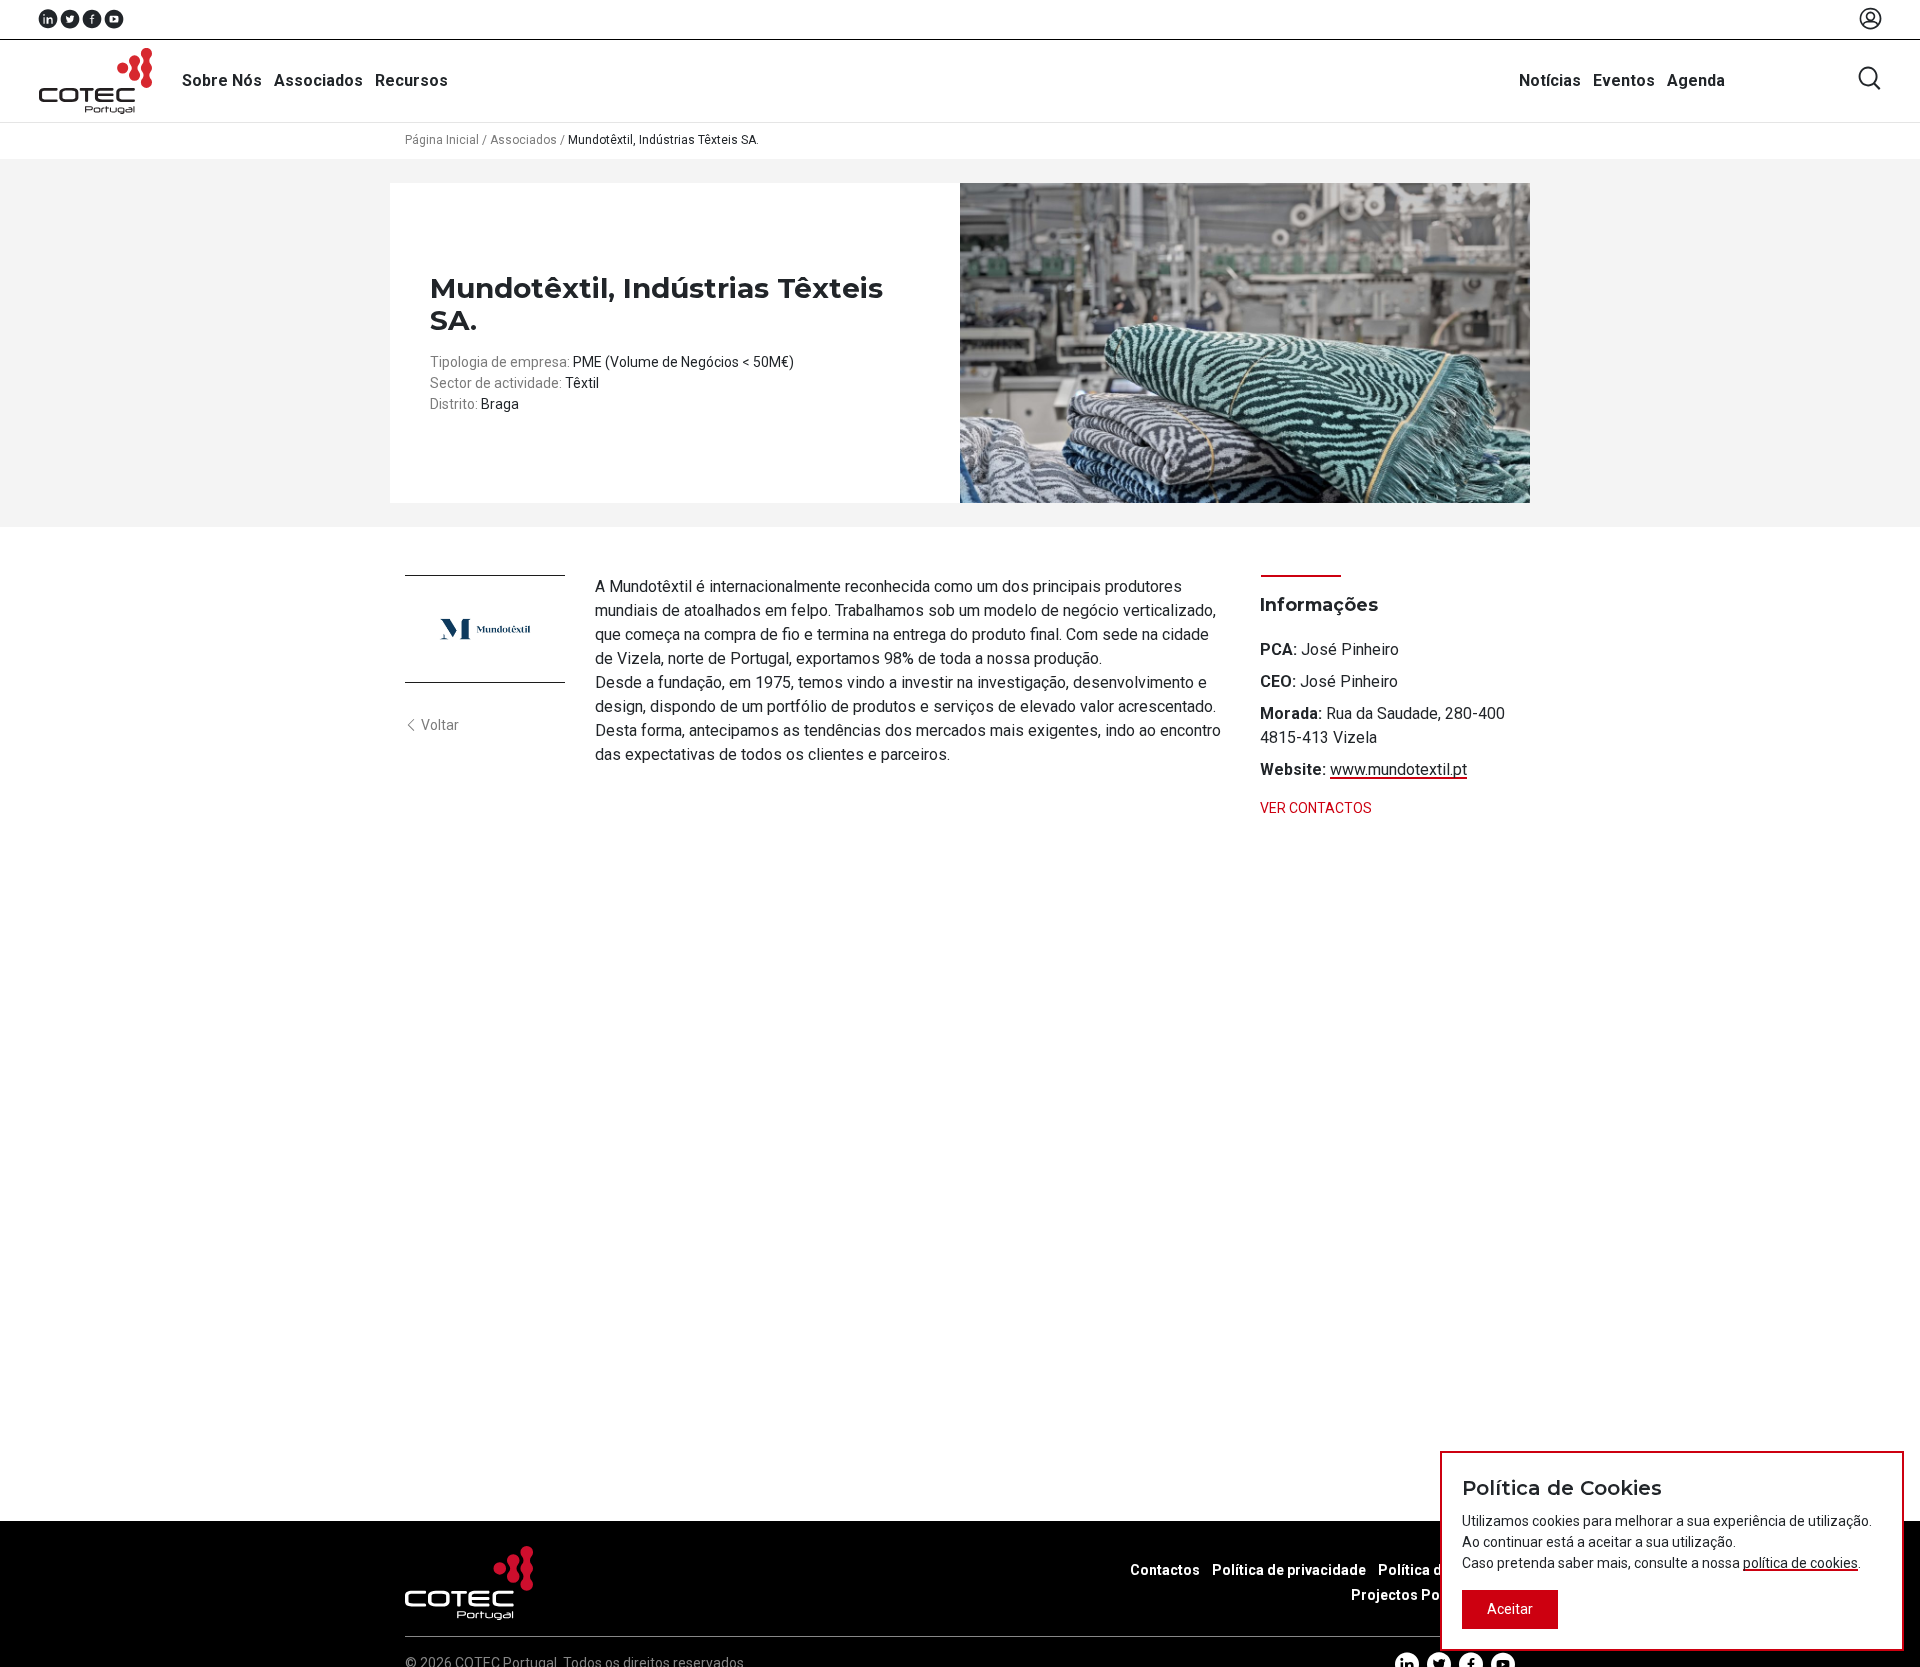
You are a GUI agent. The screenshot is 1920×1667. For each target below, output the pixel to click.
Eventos (1624, 80)
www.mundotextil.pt (1398, 769)
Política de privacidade (1289, 1570)
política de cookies (1800, 1563)
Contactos (1165, 1570)
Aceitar (1510, 1609)
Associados (318, 80)
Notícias (1550, 80)
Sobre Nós (222, 80)
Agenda (1696, 80)
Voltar (440, 725)
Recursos (411, 80)
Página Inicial (442, 140)
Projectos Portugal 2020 (1433, 1595)
